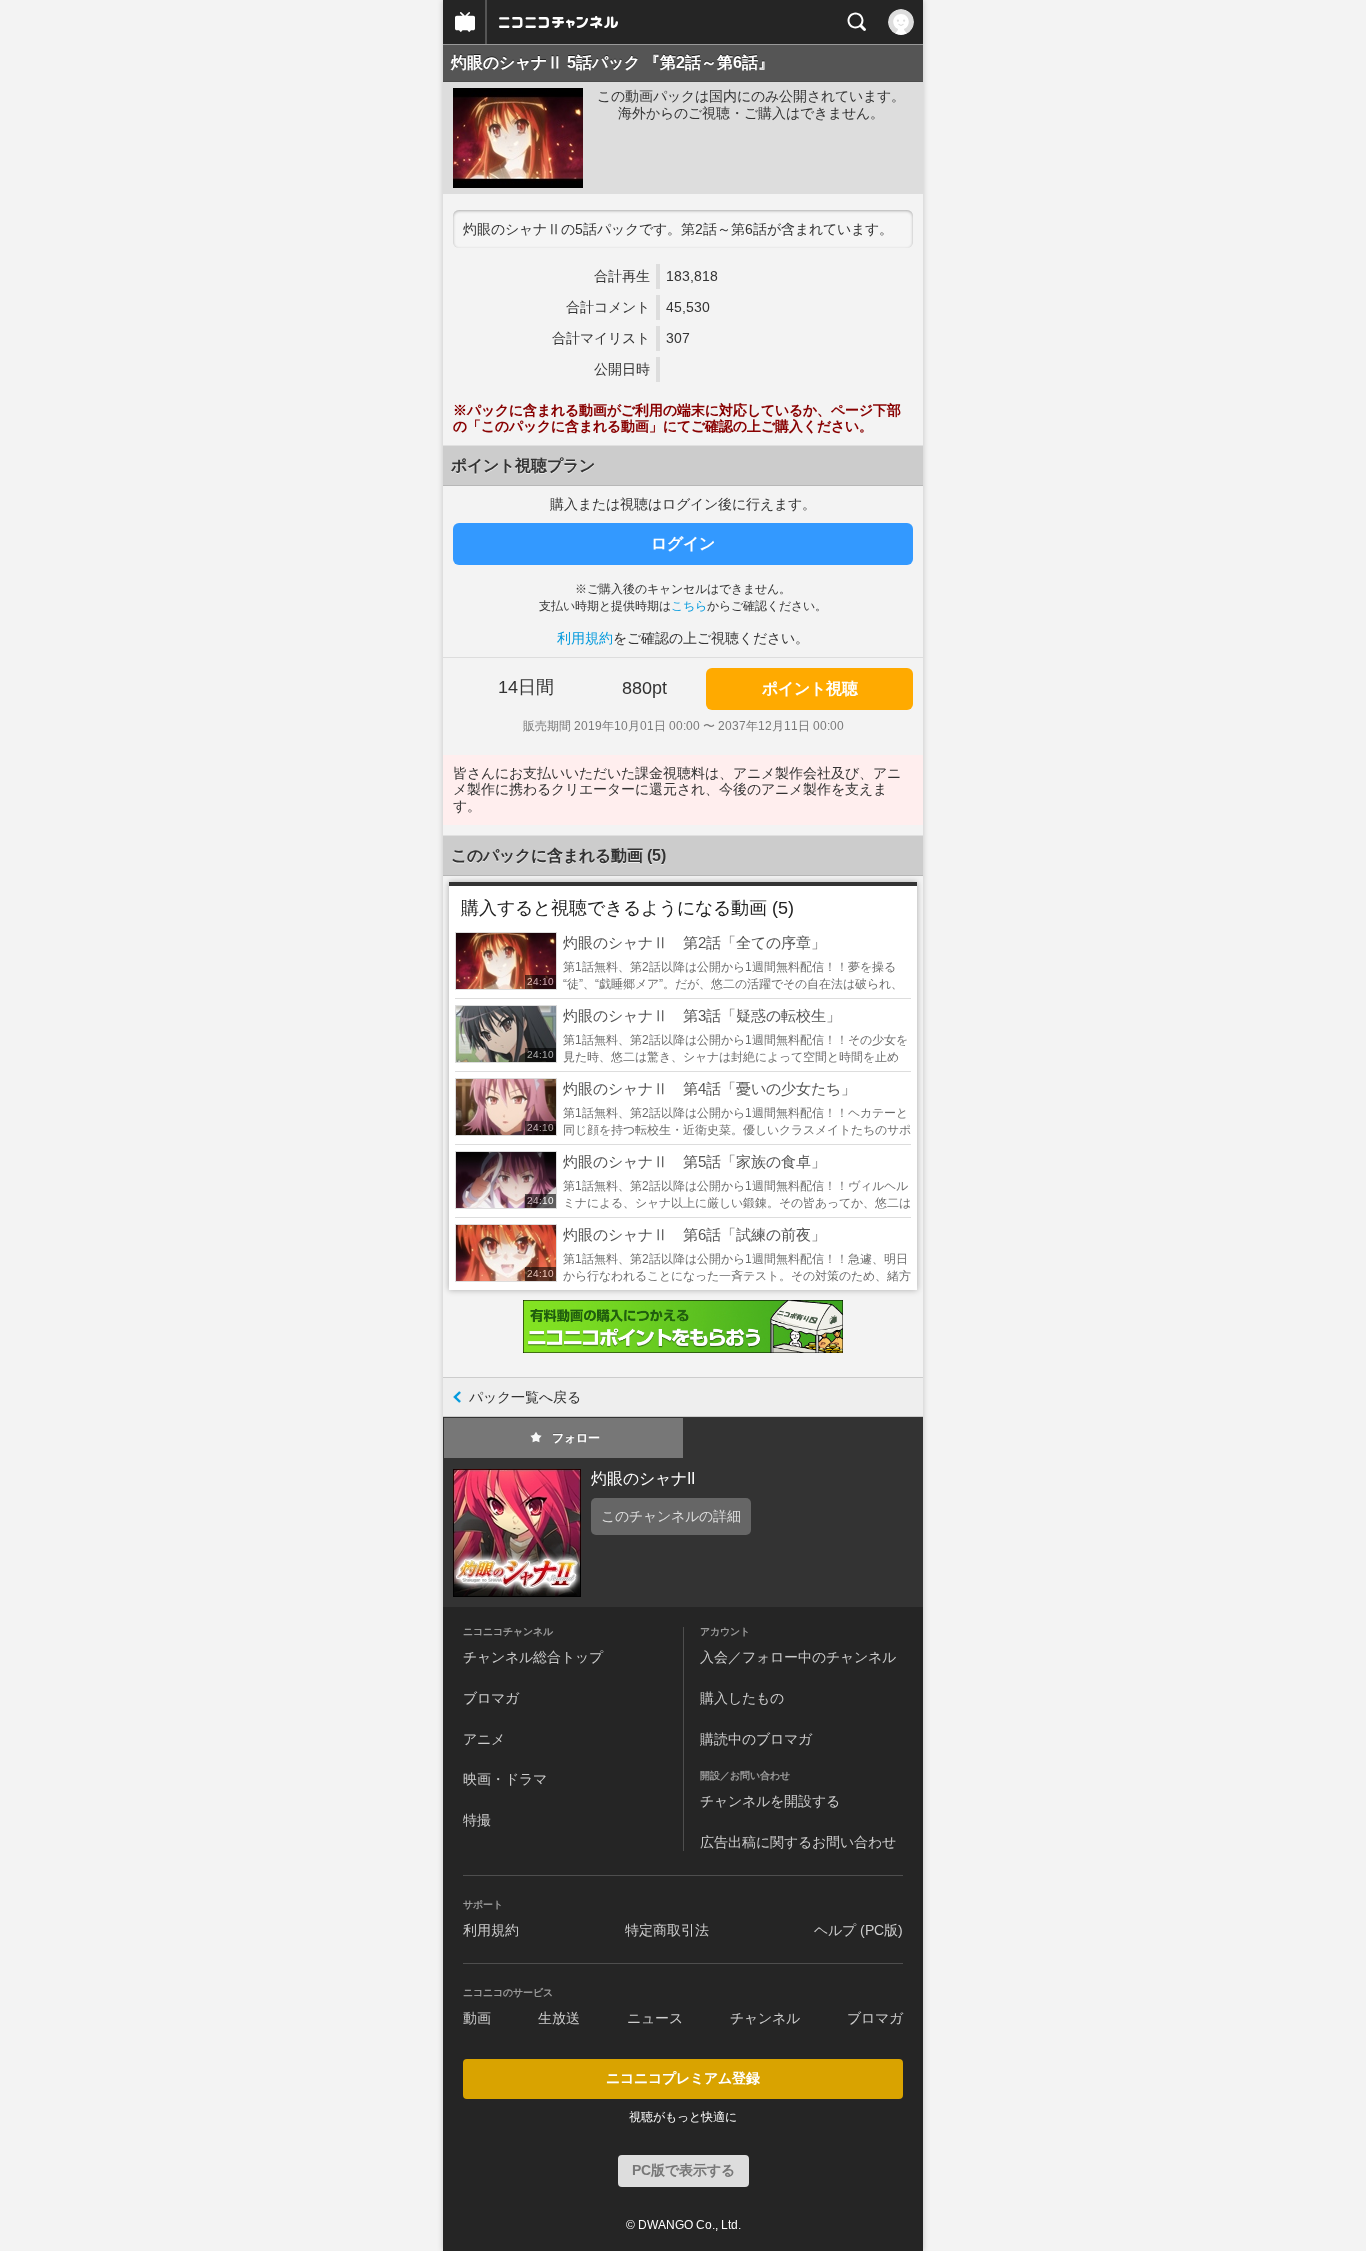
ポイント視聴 (810, 688)
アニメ (484, 1739)
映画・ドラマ (505, 1779)
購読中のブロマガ (756, 1739)
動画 (477, 2018)
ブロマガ (491, 1698)
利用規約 (585, 638)
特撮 (477, 1820)
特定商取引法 (667, 1930)
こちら (689, 606)
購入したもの (742, 1698)
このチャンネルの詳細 (671, 1516)
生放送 (559, 2018)
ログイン (683, 543)
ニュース (655, 2018)
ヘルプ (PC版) (858, 1930)
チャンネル (765, 2018)
